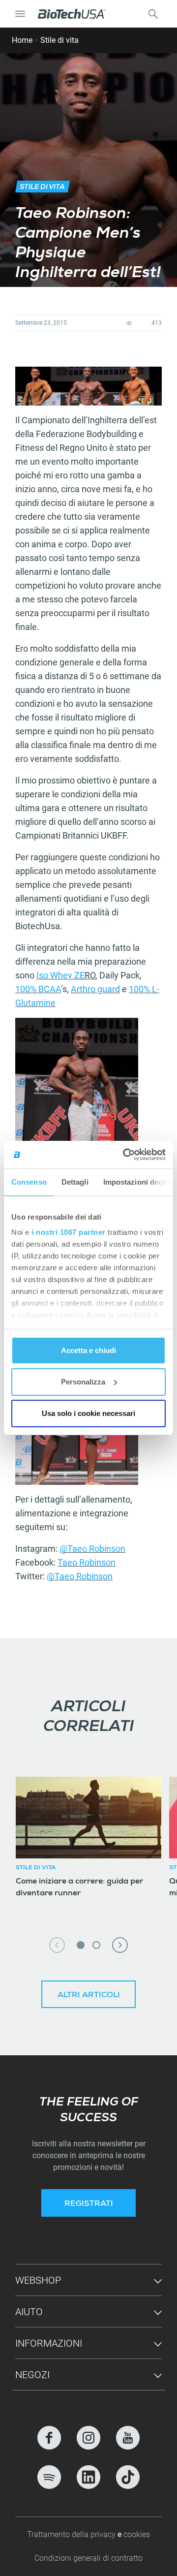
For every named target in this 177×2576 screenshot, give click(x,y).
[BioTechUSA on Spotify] (49, 2477)
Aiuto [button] (29, 2312)
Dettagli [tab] (75, 1182)
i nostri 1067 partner (69, 1232)
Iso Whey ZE (60, 975)
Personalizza (83, 1382)
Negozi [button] (32, 2375)
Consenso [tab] (29, 1182)
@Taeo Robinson (92, 1549)
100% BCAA (38, 989)
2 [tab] (96, 1945)
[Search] (153, 14)
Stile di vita (59, 40)
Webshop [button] (38, 2280)
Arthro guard (95, 989)
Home (22, 40)
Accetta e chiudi (88, 1350)
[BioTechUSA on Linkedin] (88, 2477)
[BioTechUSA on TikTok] (128, 2477)
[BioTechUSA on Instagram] (88, 2438)
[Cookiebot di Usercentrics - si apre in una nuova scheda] (125, 1155)
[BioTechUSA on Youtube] (128, 2438)
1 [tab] (81, 1945)
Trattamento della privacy (72, 2534)
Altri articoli (89, 1996)
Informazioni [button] (49, 2343)
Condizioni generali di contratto (88, 2558)
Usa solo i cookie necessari (88, 1413)
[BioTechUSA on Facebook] (49, 2438)
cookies (137, 2534)
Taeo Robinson (87, 1562)
